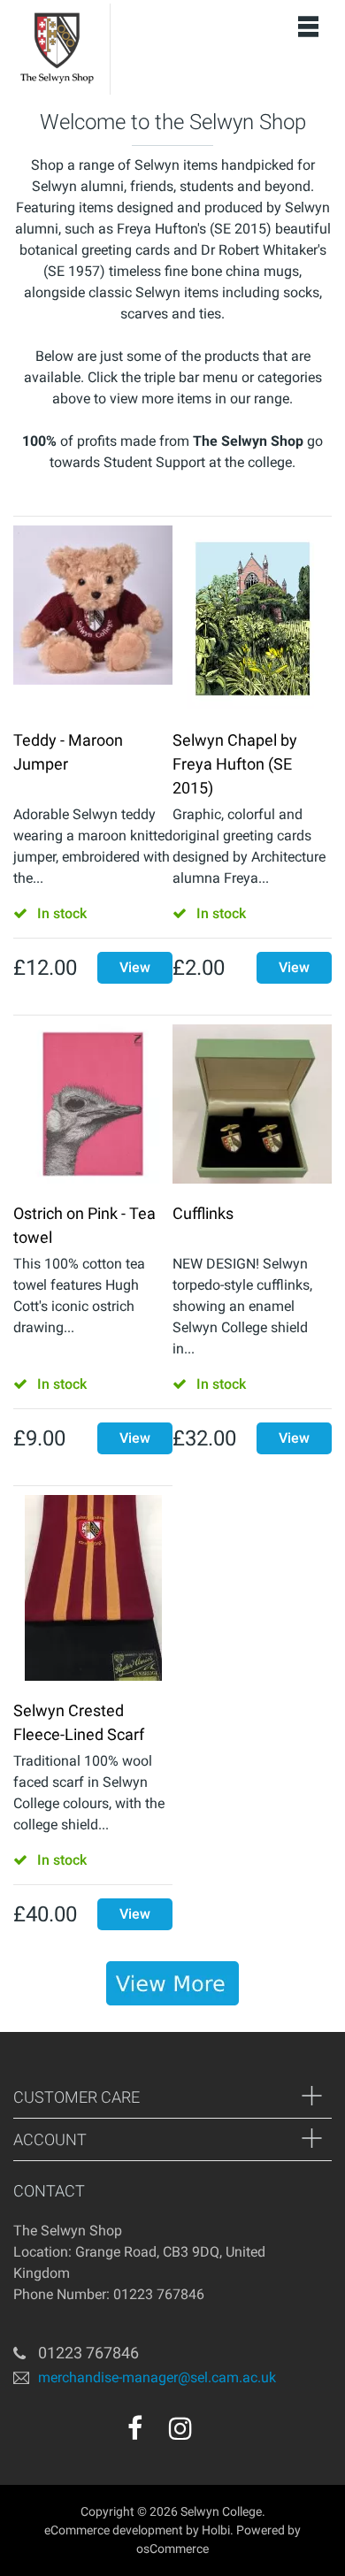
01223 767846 (88, 2353)
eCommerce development (114, 2530)
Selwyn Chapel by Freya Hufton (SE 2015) (235, 764)
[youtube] (218, 2434)
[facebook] (135, 2428)
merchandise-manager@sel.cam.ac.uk (157, 2377)
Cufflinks (203, 1213)
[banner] (172, 1983)
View (135, 967)
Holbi (216, 2530)
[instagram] (180, 2428)
